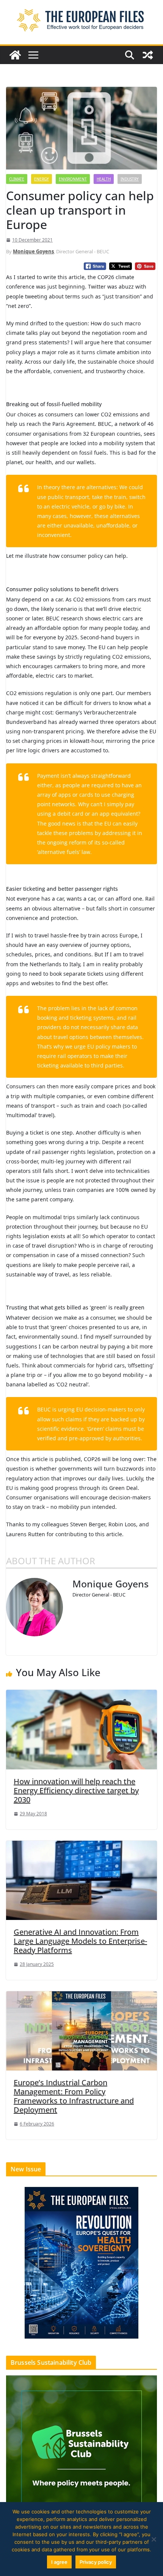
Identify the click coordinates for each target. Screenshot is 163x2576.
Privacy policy (96, 2562)
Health (104, 179)
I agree (59, 2562)
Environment (73, 179)
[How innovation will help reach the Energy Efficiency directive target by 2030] (81, 1729)
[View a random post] (148, 55)
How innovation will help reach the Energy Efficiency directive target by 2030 (76, 1790)
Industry (130, 179)
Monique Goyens (33, 251)
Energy (42, 179)
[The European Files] (15, 55)
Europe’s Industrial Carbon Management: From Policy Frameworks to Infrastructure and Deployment (74, 2096)
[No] (154, 2539)
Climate (17, 179)
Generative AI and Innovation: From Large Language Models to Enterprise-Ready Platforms (80, 1941)
